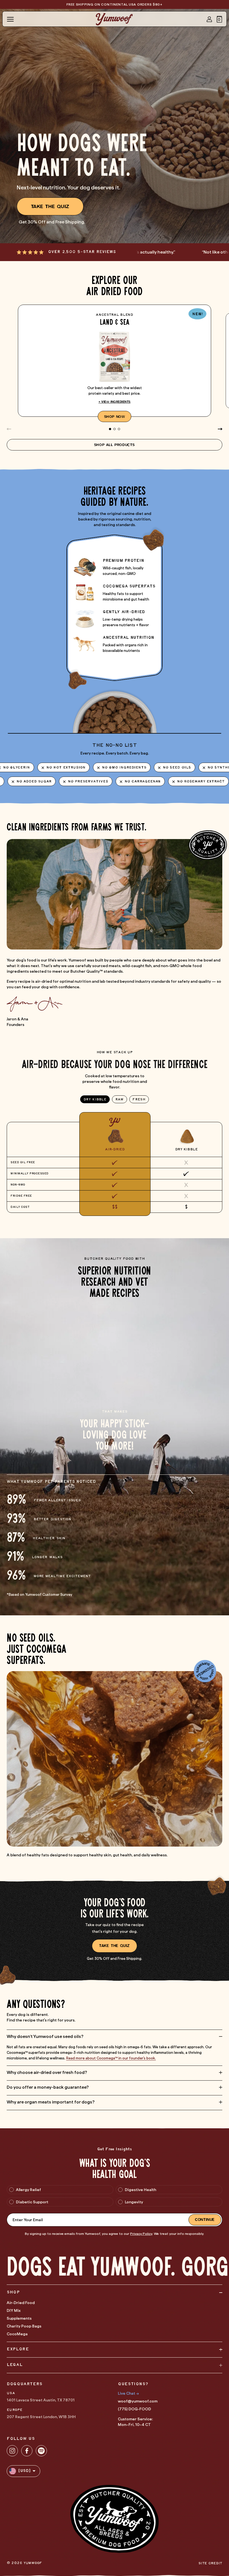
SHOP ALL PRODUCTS (115, 445)
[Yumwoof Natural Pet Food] (114, 19)
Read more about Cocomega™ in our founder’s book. (111, 2058)
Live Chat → (128, 2393)
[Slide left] (9, 429)
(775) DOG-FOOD (134, 2409)
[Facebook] (27, 2451)
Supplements (19, 2318)
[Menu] (10, 19)
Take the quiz (50, 206)
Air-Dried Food (21, 2303)
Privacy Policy (141, 2234)
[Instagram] (12, 2451)
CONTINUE (205, 2220)
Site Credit (210, 2563)
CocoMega (17, 2334)
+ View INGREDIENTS (115, 402)
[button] (220, 19)
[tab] (95, 1099)
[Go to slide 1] (110, 429)
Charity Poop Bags (24, 2326)
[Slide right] (220, 429)
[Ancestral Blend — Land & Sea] (115, 361)
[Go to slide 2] (115, 429)
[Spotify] (41, 2451)
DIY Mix (14, 2310)
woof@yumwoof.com (138, 2401)
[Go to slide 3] (119, 429)
